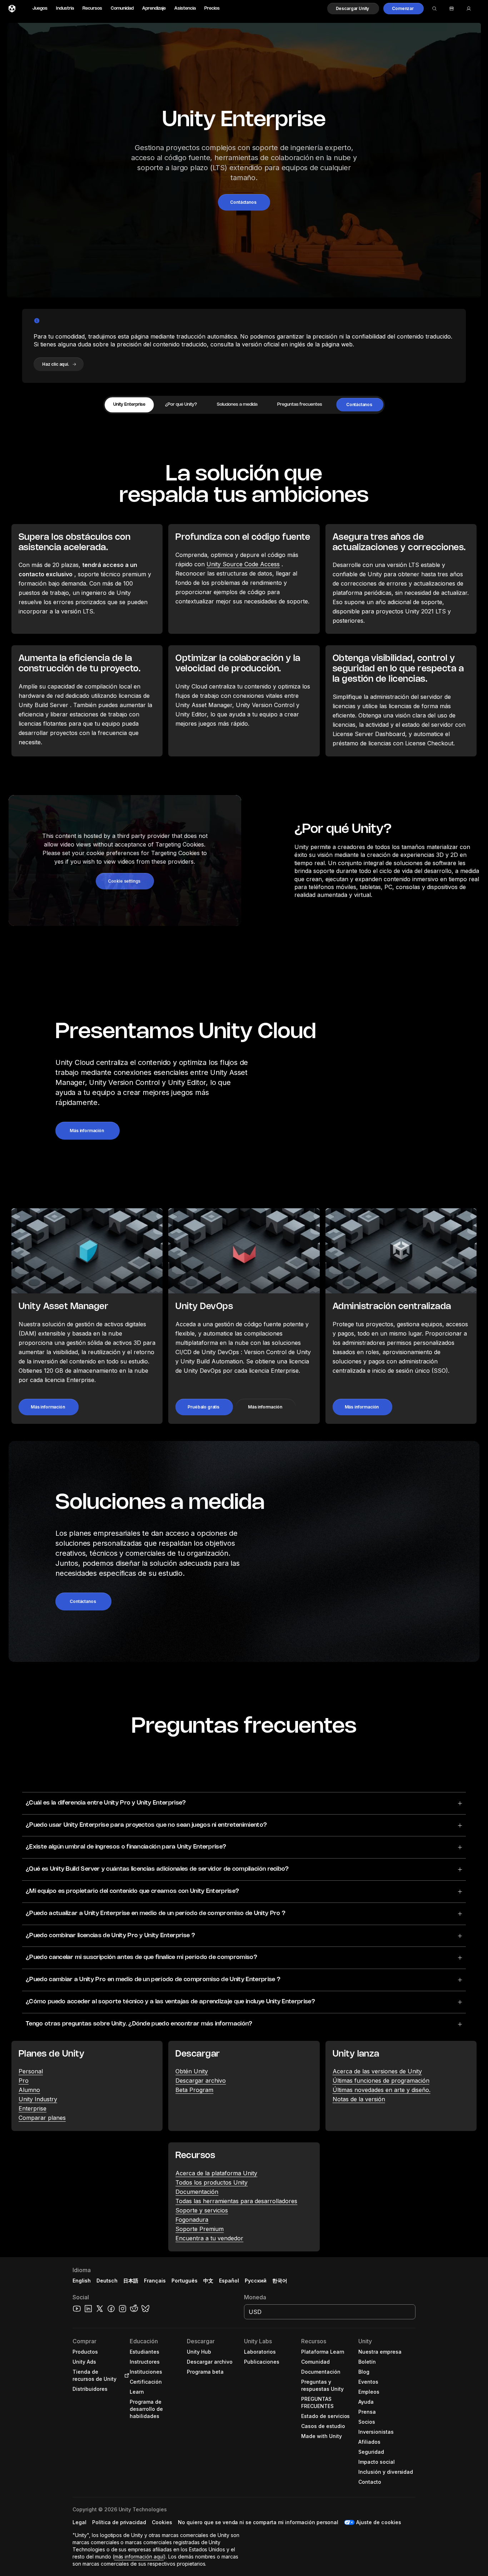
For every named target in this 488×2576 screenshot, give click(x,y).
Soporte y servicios (202, 2210)
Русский (256, 2281)
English (82, 2281)
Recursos (92, 8)
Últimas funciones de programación (381, 2081)
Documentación (197, 2192)
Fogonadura (192, 2220)
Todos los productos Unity (211, 2182)
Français (155, 2281)
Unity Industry (38, 2099)
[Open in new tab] (125, 2375)
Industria (65, 8)
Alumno (29, 2090)
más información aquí (139, 2557)
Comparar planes (42, 2118)
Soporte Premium (200, 2229)
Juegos (40, 8)
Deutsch (107, 2281)
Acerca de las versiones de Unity (377, 2071)
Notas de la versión (359, 2099)
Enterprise (33, 2108)
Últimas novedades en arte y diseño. (382, 2090)
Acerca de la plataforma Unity (216, 2173)
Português (185, 2281)
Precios (212, 8)
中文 (208, 2281)
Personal (31, 2071)
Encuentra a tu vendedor (209, 2238)
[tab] (129, 405)
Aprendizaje (154, 8)
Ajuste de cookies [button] (379, 2522)
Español (229, 2281)
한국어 (280, 2281)
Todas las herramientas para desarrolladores (236, 2201)
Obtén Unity (192, 2071)
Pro (24, 2081)
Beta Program (194, 2090)
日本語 (131, 2281)
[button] (353, 9)
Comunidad (122, 8)
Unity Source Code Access (243, 564)
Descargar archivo (201, 2081)
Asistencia (185, 8)
